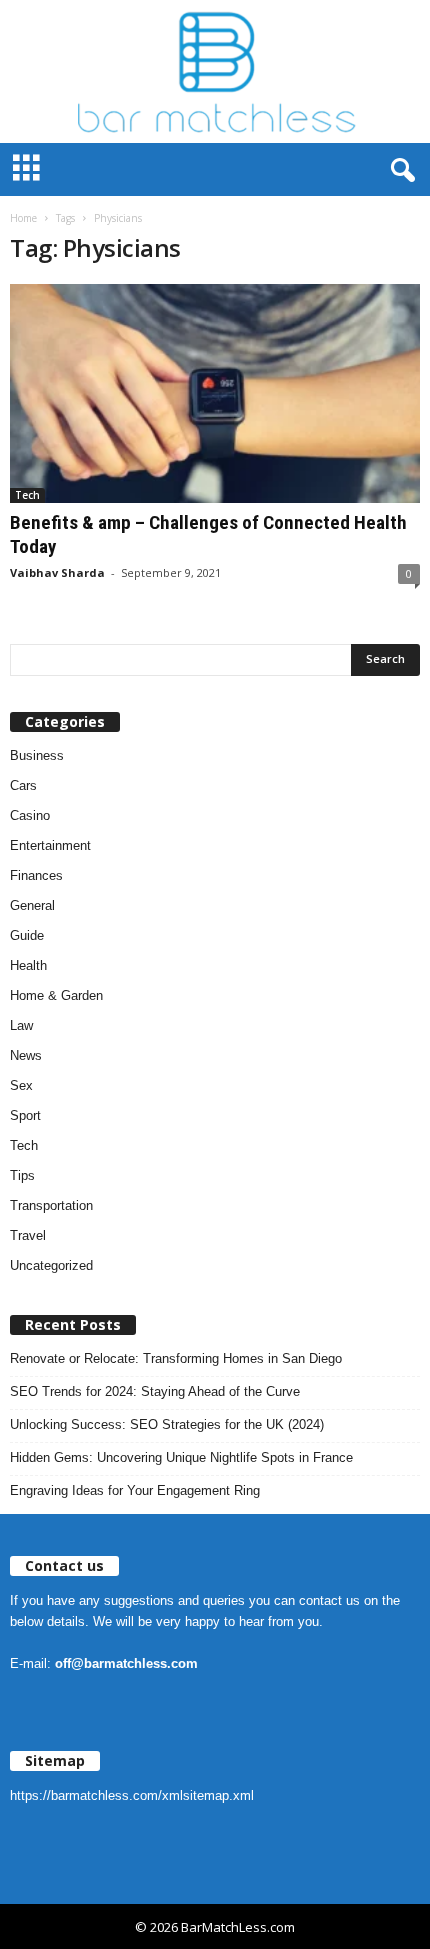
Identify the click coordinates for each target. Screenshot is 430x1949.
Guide (27, 935)
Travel (28, 1235)
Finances (36, 875)
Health (28, 965)
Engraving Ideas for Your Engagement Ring (135, 1490)
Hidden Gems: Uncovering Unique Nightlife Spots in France (181, 1457)
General (32, 905)
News (26, 1055)
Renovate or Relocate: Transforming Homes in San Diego (176, 1358)
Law (21, 1025)
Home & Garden (56, 995)
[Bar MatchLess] (215, 71)
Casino (30, 815)
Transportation (51, 1205)
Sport (25, 1115)
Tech (27, 495)
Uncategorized (51, 1265)
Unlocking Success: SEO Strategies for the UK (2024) (167, 1424)
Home (23, 218)
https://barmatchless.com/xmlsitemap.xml (132, 1795)
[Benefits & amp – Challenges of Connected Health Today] (215, 393)
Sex (21, 1085)
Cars (23, 785)
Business (37, 755)
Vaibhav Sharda (57, 572)
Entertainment (50, 845)
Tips (22, 1175)
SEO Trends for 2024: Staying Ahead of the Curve (155, 1391)
